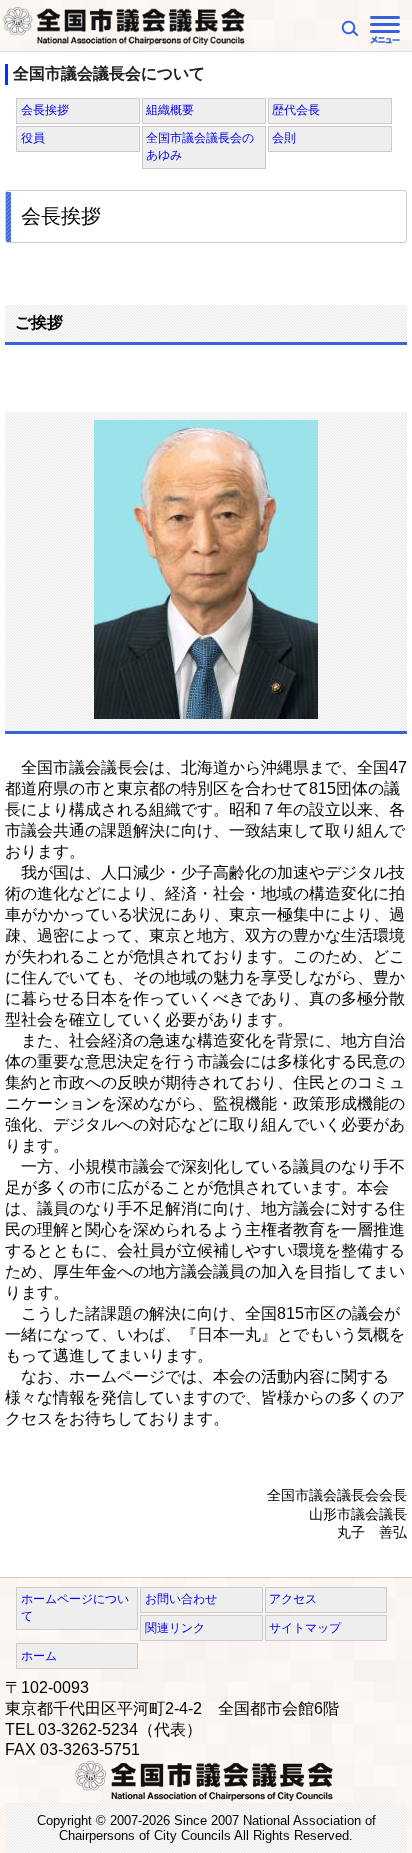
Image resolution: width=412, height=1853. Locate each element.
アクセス (293, 1599)
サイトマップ (305, 1628)
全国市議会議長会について (109, 73)
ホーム (39, 1656)
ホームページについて (75, 1607)
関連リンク (175, 1628)
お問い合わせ (181, 1599)
